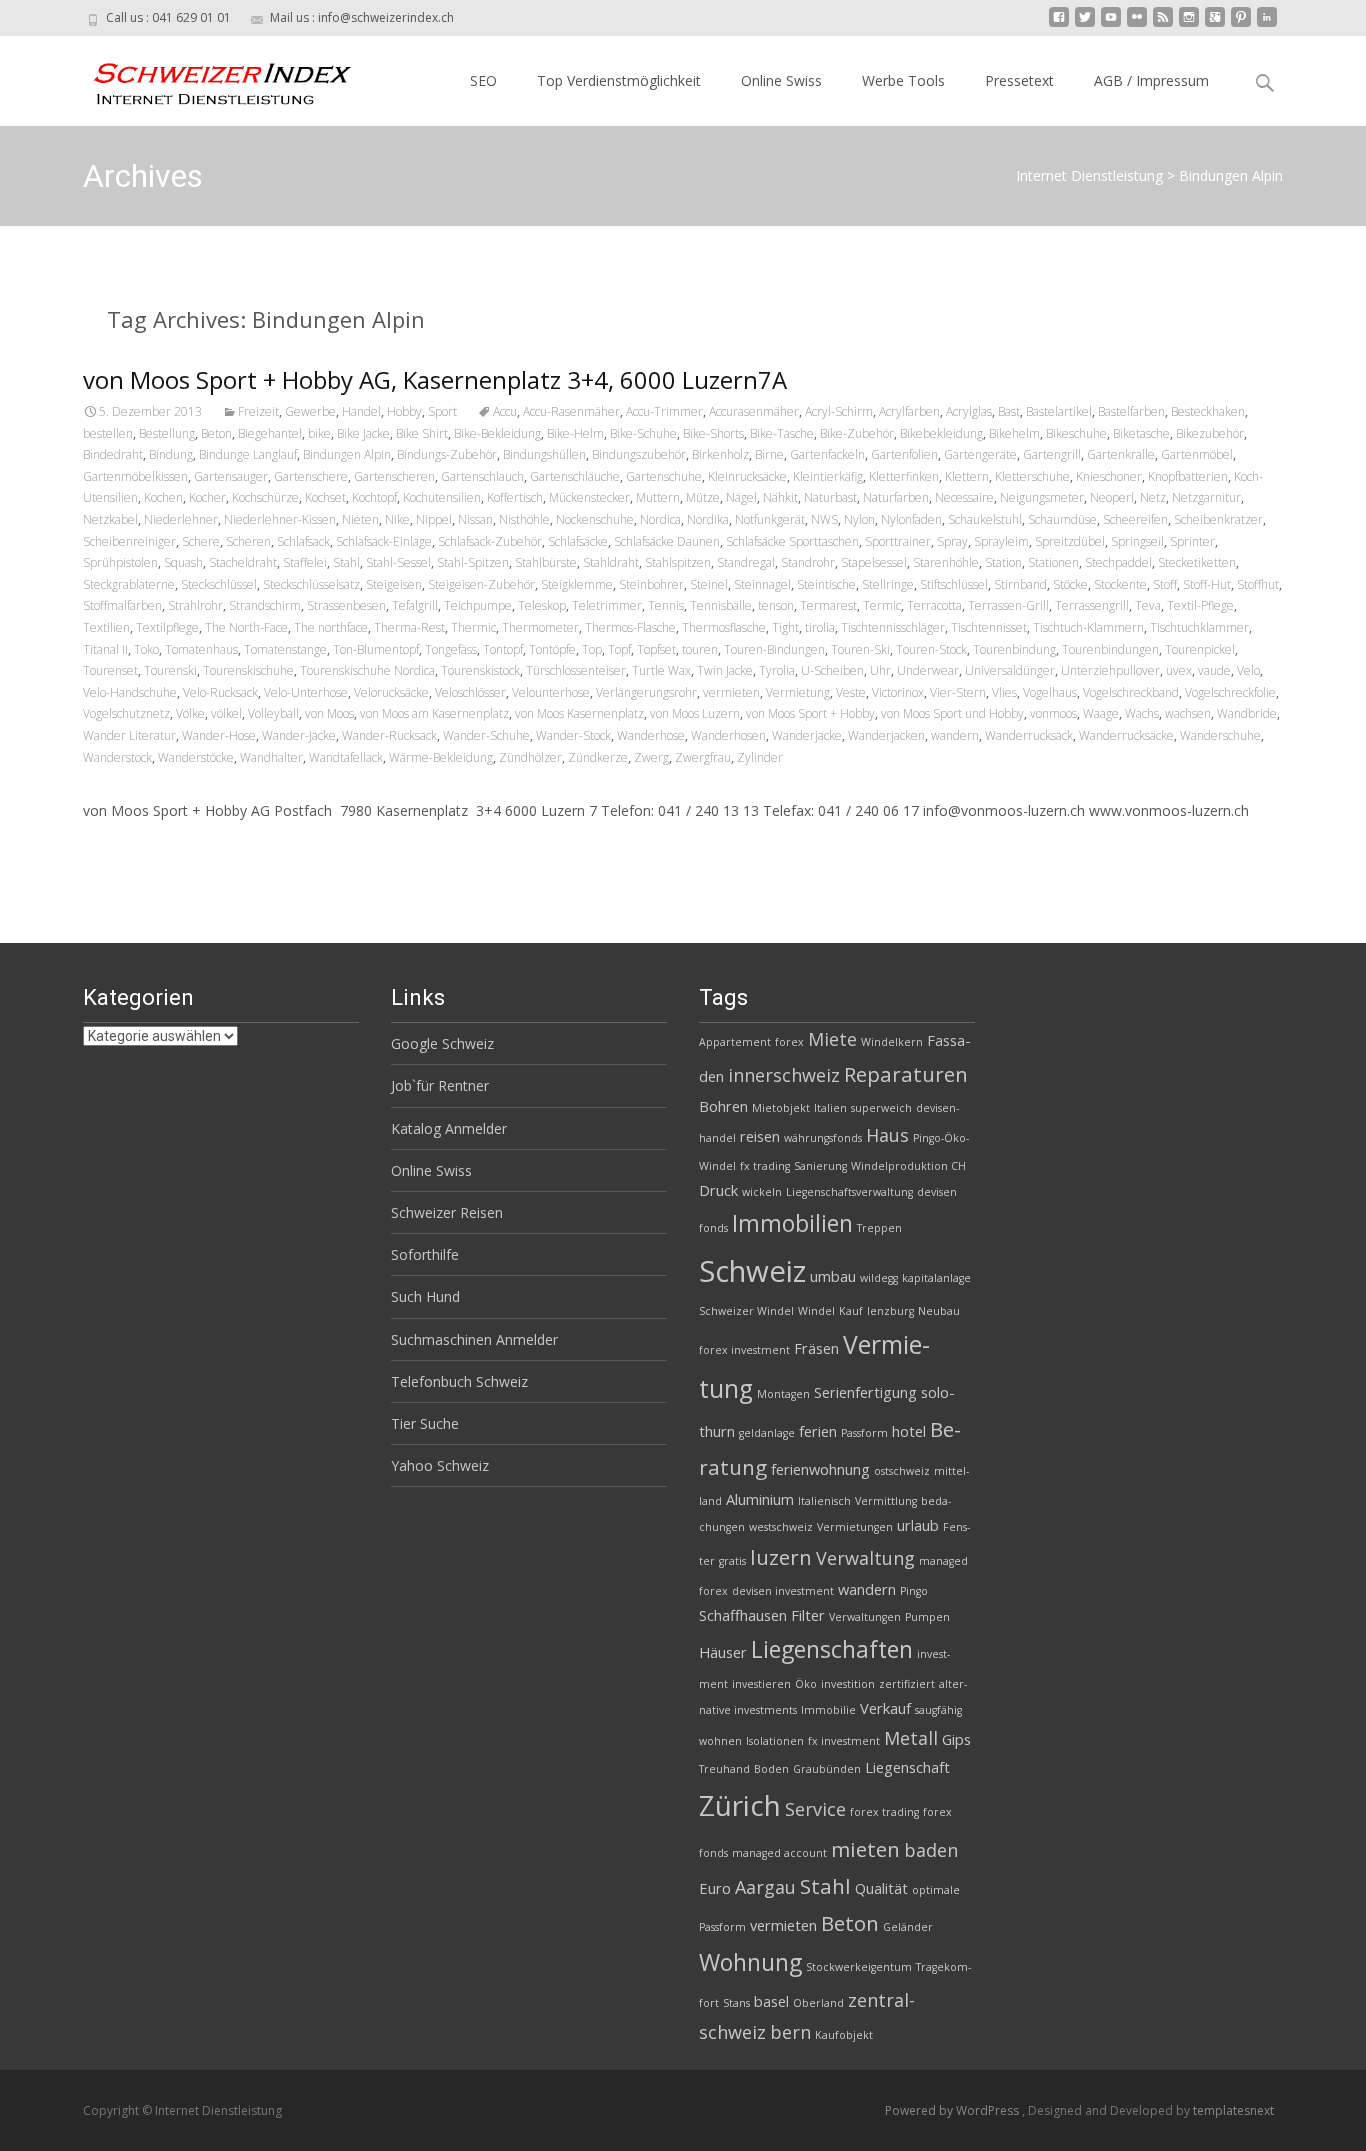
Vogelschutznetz (126, 713)
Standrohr (808, 562)
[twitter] (1085, 24)
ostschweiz (902, 1471)
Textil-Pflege (1200, 605)
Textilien (106, 627)
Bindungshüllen (544, 454)
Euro (715, 1888)
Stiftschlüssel (954, 584)
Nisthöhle (524, 519)
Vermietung (798, 692)
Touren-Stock (931, 649)
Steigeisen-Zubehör (481, 584)
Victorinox (898, 692)
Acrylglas (969, 411)
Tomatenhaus (201, 649)
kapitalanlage (936, 1278)
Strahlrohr (195, 605)
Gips (956, 1739)
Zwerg (651, 757)
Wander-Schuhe (486, 735)
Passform (864, 1433)
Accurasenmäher (754, 411)
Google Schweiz (442, 1043)
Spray (952, 541)
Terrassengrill (1092, 605)
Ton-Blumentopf (376, 649)
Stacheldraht (243, 562)
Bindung (171, 454)
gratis (732, 1561)
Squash (183, 562)
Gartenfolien (904, 454)
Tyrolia (777, 670)
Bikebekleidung (941, 433)
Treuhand (724, 1769)
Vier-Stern (958, 692)
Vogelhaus (1050, 692)
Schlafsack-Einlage (384, 541)
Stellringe (888, 584)
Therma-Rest (409, 627)
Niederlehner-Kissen (280, 519)
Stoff (1165, 584)
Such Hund (425, 1296)
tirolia (820, 627)
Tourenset (110, 670)
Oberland (818, 2003)
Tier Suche (425, 1423)
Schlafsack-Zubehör (490, 541)
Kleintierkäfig (828, 476)
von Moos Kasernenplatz (579, 713)
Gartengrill (1052, 454)
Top (592, 649)
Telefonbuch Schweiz (459, 1381)
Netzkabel (110, 519)
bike (319, 433)
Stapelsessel (874, 562)
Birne (769, 454)
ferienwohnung (820, 1469)
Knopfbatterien (1188, 476)
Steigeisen (394, 584)
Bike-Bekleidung (497, 433)
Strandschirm (265, 605)
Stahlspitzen (678, 562)
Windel (816, 1311)
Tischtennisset (989, 627)
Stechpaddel (1118, 562)
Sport (442, 411)
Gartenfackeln (827, 454)
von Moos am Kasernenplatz (434, 713)
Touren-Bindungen (774, 649)
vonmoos (1053, 713)
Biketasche (1141, 433)
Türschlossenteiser (576, 670)
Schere (201, 541)
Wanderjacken (886, 735)
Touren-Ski (860, 649)
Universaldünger (1010, 670)
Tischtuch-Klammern (1088, 627)
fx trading (765, 1166)
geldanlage (767, 1433)
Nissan (475, 519)
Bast (1009, 411)
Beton (216, 433)
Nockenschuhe (595, 519)
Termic (882, 605)
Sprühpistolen (120, 562)
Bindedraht (113, 454)
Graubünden (827, 1769)
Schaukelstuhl (985, 519)
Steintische (826, 584)
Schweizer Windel (746, 1311)
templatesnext (1233, 2110)
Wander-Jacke (299, 735)
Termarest (828, 605)
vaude (1214, 670)
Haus (887, 1135)
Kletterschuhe (1032, 476)
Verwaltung (865, 1558)
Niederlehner (181, 519)
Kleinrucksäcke (747, 476)
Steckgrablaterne (129, 584)
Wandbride (1247, 713)
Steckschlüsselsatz (311, 584)
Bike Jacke (363, 433)
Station (1003, 562)
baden (931, 1850)
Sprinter (1192, 541)
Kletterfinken (904, 476)
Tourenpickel (1200, 649)
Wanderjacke (807, 735)
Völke (190, 713)
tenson (776, 605)
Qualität (881, 1888)
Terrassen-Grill (1008, 605)
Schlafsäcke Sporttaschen (792, 541)
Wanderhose (651, 735)
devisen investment (783, 1591)
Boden (771, 1769)
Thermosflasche (724, 627)
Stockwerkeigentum (859, 1967)
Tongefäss (451, 649)
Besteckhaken (1208, 411)
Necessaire (964, 497)
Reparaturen (906, 1074)
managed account (779, 1853)
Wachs (1142, 713)
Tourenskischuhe (248, 670)
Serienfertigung (865, 1392)
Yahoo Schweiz (440, 1465)
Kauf (851, 1311)
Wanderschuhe (1220, 735)
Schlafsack (303, 541)
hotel (909, 1431)
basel (771, 2001)
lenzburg (890, 1311)
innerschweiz (784, 1075)
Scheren (248, 541)
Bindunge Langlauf (248, 454)
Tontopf (503, 649)
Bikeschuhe (1076, 433)
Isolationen (775, 1741)
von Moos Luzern (695, 713)
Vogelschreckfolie (1230, 692)
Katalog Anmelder (449, 1128)
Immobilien (792, 1223)
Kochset (325, 497)
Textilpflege (167, 627)
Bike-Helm (575, 433)
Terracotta (934, 605)
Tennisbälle (721, 605)
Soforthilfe (425, 1254)
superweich (881, 1108)
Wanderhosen (728, 735)
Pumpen (927, 1617)
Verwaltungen (865, 1617)
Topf (619, 649)
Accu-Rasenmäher (571, 411)
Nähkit (780, 497)
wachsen (1188, 713)
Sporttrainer (898, 541)
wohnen (720, 1741)
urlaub (918, 1525)
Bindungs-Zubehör (447, 454)
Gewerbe (310, 411)
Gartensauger (231, 476)
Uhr (880, 670)
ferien (818, 1431)
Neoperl (1112, 497)
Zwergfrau (703, 757)
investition (848, 1684)
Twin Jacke (725, 670)
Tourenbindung (1014, 649)
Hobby (404, 411)
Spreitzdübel (1070, 541)
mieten (865, 1849)
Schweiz (752, 1271)
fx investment (844, 1741)
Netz (1153, 497)
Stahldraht (611, 562)
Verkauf (885, 1708)
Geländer (908, 1927)
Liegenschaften (832, 1649)
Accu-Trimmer (664, 411)
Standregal (746, 562)
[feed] (1163, 24)
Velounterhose (551, 692)
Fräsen (816, 1348)
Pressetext (1019, 80)
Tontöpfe (552, 649)
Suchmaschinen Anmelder (474, 1339)
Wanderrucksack (1029, 735)
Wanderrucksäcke (1126, 735)
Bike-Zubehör (857, 433)
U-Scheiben (832, 670)
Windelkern (892, 1042)
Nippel (434, 519)
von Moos (329, 713)
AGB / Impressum (1151, 80)
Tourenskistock (480, 670)
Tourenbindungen (1110, 649)
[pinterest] (1241, 24)
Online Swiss (781, 80)
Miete (832, 1039)
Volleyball (273, 713)
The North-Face (246, 627)
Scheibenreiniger (129, 541)
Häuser (723, 1652)
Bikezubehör (1210, 433)
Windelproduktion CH (908, 1166)
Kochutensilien (442, 497)
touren (700, 649)
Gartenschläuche (575, 476)
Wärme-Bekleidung (441, 757)
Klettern (967, 476)
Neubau (939, 1311)
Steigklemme (577, 584)
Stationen (1053, 562)
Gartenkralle (1121, 454)
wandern (955, 735)
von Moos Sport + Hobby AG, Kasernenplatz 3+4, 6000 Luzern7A (435, 379)
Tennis (666, 605)
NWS (824, 519)
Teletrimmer (607, 605)
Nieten (360, 519)
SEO (483, 80)
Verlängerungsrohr (646, 692)
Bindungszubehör (639, 454)
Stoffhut (1258, 584)
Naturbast (830, 497)
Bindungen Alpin (347, 454)
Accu (505, 411)
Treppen (879, 1228)
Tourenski (170, 670)
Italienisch (824, 1501)
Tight (785, 627)
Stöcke (1070, 584)
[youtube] (1111, 24)
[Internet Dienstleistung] (207, 76)
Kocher (207, 497)
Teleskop (542, 605)
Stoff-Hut (1207, 584)
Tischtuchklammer (1199, 627)
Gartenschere (311, 476)
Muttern (658, 497)
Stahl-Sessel (398, 562)
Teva (1148, 605)
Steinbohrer (651, 584)
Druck (718, 1190)
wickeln (762, 1192)
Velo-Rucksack (220, 692)
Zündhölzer (530, 757)
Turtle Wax (661, 670)
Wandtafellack (346, 757)
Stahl (346, 562)
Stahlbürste (546, 562)
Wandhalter (271, 757)
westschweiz (781, 1527)
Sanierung (820, 1166)
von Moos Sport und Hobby (952, 713)
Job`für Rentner (440, 1085)
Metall (911, 1738)
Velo (1248, 670)
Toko (146, 649)
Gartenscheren (394, 476)
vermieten (731, 692)
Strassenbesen (346, 605)
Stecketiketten (1197, 562)
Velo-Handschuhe (130, 692)
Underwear (928, 670)
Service (815, 1809)
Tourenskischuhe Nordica (367, 670)
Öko (806, 1684)
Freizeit (258, 411)
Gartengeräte (980, 454)
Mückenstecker (589, 497)
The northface (331, 627)
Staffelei (305, 562)
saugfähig (938, 1710)
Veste (851, 692)
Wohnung (750, 1962)
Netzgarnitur (1206, 497)
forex (789, 1042)
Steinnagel (762, 584)
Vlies (1004, 692)
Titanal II (105, 649)
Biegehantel (270, 433)
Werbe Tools (903, 80)
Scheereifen (1135, 519)
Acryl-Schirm (839, 411)
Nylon (859, 519)
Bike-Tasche (782, 433)
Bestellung (167, 433)
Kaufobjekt (844, 2035)
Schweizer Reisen (447, 1212)
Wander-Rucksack (389, 735)
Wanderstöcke (196, 757)
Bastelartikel (1059, 411)
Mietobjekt (781, 1108)
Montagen (783, 1394)
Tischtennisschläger (893, 627)
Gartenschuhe (664, 476)
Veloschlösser (470, 692)
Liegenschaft (907, 1767)
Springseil (1137, 541)
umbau (833, 1276)
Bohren (723, 1106)
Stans (736, 2003)
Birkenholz (720, 454)
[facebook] (1059, 24)
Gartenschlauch (482, 476)
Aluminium (760, 1499)
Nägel (741, 497)
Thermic (473, 627)
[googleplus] (1215, 24)
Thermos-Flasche (630, 627)
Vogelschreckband (1131, 692)
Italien (830, 1108)
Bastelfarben (1131, 411)
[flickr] (1137, 24)
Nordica (660, 519)
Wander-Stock (573, 735)
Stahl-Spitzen (473, 562)
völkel (226, 713)
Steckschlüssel (219, 584)
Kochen (163, 497)
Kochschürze (265, 497)
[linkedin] (1267, 24)
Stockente (1120, 584)
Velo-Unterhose (306, 692)
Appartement (735, 1042)
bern (790, 2032)
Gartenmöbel (1197, 454)
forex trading (884, 1812)
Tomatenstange (285, 649)
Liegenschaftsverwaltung (849, 1192)
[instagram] (1189, 24)
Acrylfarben (909, 411)
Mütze (703, 497)
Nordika (708, 519)
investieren (761, 1684)
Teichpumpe (478, 605)
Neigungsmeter (1042, 497)
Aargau (765, 1887)
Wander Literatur (129, 735)
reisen (760, 1136)
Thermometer (540, 627)
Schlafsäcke (578, 541)
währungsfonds (823, 1138)
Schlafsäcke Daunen (667, 541)
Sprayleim (1001, 541)
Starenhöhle (946, 562)
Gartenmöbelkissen (135, 476)
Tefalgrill (415, 605)
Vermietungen (855, 1527)
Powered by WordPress (953, 2110)
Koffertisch (515, 497)
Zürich (740, 1805)
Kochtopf (374, 497)
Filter (808, 1615)
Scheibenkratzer (1218, 519)
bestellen (108, 433)
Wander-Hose (219, 735)
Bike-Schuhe (643, 433)
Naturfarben (896, 497)
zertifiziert (907, 1684)
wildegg (879, 1278)
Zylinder (760, 757)
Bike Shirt (422, 433)
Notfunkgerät (770, 519)
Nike (397, 519)
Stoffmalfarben (122, 605)
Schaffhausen (743, 1615)
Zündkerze (598, 757)
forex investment (744, 1350)
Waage (1101, 713)
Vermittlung (886, 1501)
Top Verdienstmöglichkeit (619, 80)
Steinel (709, 584)
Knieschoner (1109, 476)
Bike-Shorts (713, 433)
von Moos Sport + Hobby (810, 713)
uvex (1179, 670)
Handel (361, 411)
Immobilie (828, 1710)
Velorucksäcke (391, 692)
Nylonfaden (911, 519)
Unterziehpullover (1110, 670)
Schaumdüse (1062, 519)
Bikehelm (1014, 433)
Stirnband (1020, 584)
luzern (781, 1557)
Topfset (656, 649)
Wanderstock (117, 757)
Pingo (914, 1591)
